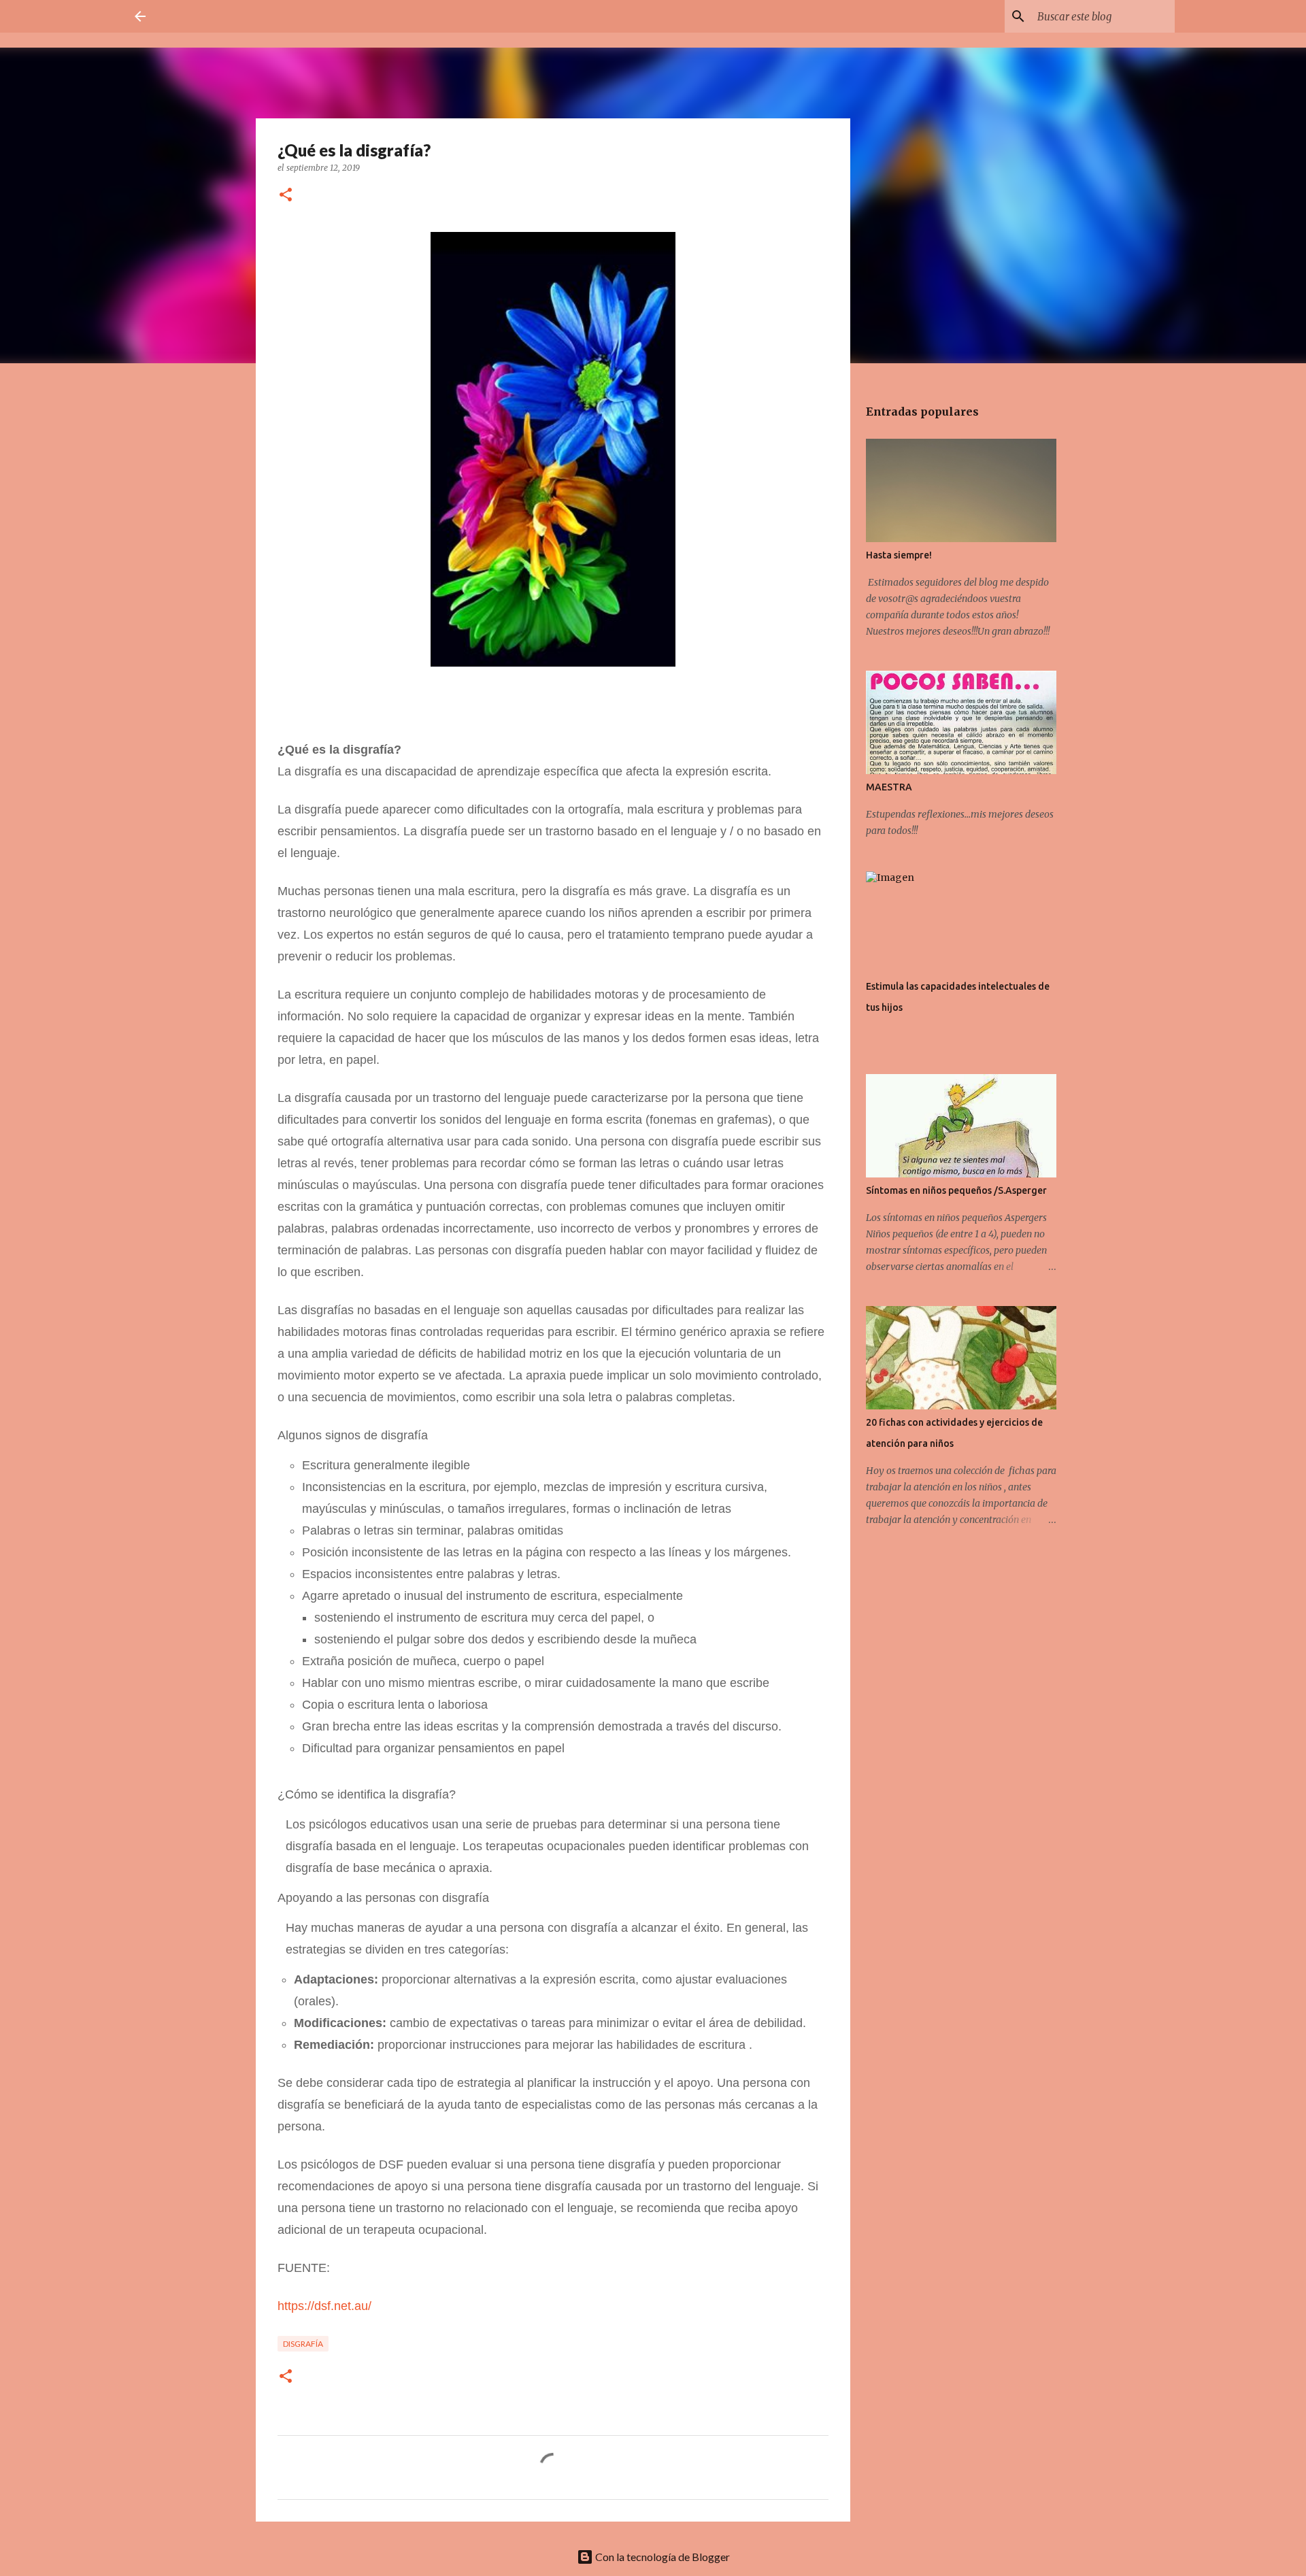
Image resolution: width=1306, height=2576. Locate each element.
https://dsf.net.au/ (324, 2306)
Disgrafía (303, 2344)
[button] (286, 196)
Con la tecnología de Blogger (662, 2557)
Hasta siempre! (899, 555)
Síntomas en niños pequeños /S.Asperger (956, 1190)
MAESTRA (889, 787)
